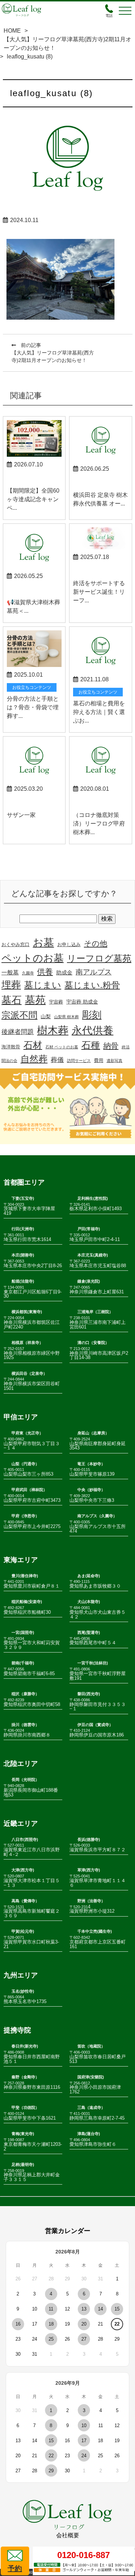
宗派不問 (19, 1015)
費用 (99, 1061)
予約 (15, 2568)
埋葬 (11, 985)
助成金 (64, 973)
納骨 (111, 1046)
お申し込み (69, 945)
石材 (33, 1045)
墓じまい (43, 985)
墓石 (12, 1000)
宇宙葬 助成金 (82, 1002)
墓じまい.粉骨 (92, 985)
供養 (45, 972)
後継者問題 (18, 1032)
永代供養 (93, 1030)
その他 (96, 943)
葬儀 (57, 1060)
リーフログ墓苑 (99, 958)
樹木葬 (53, 1030)
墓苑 (35, 1000)
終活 (126, 1047)
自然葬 (34, 1059)
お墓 (43, 943)
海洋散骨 (11, 1047)
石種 (91, 1045)
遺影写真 (114, 1061)
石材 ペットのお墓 (62, 1047)
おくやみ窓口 (15, 945)
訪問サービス (79, 1061)
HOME (12, 31)
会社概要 (68, 2535)
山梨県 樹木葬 (66, 1017)
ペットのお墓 (33, 958)
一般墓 (10, 972)
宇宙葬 (56, 1002)
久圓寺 (28, 973)
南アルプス (94, 972)
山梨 (46, 1016)
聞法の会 (9, 1061)
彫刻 (92, 1015)
